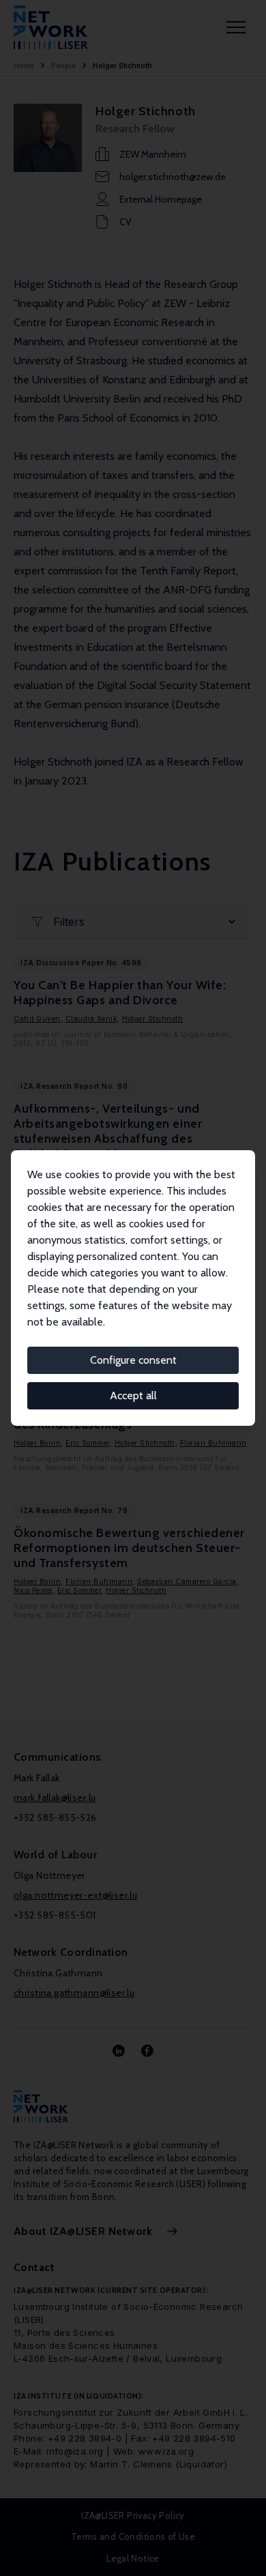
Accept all (133, 1395)
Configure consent (133, 1360)
